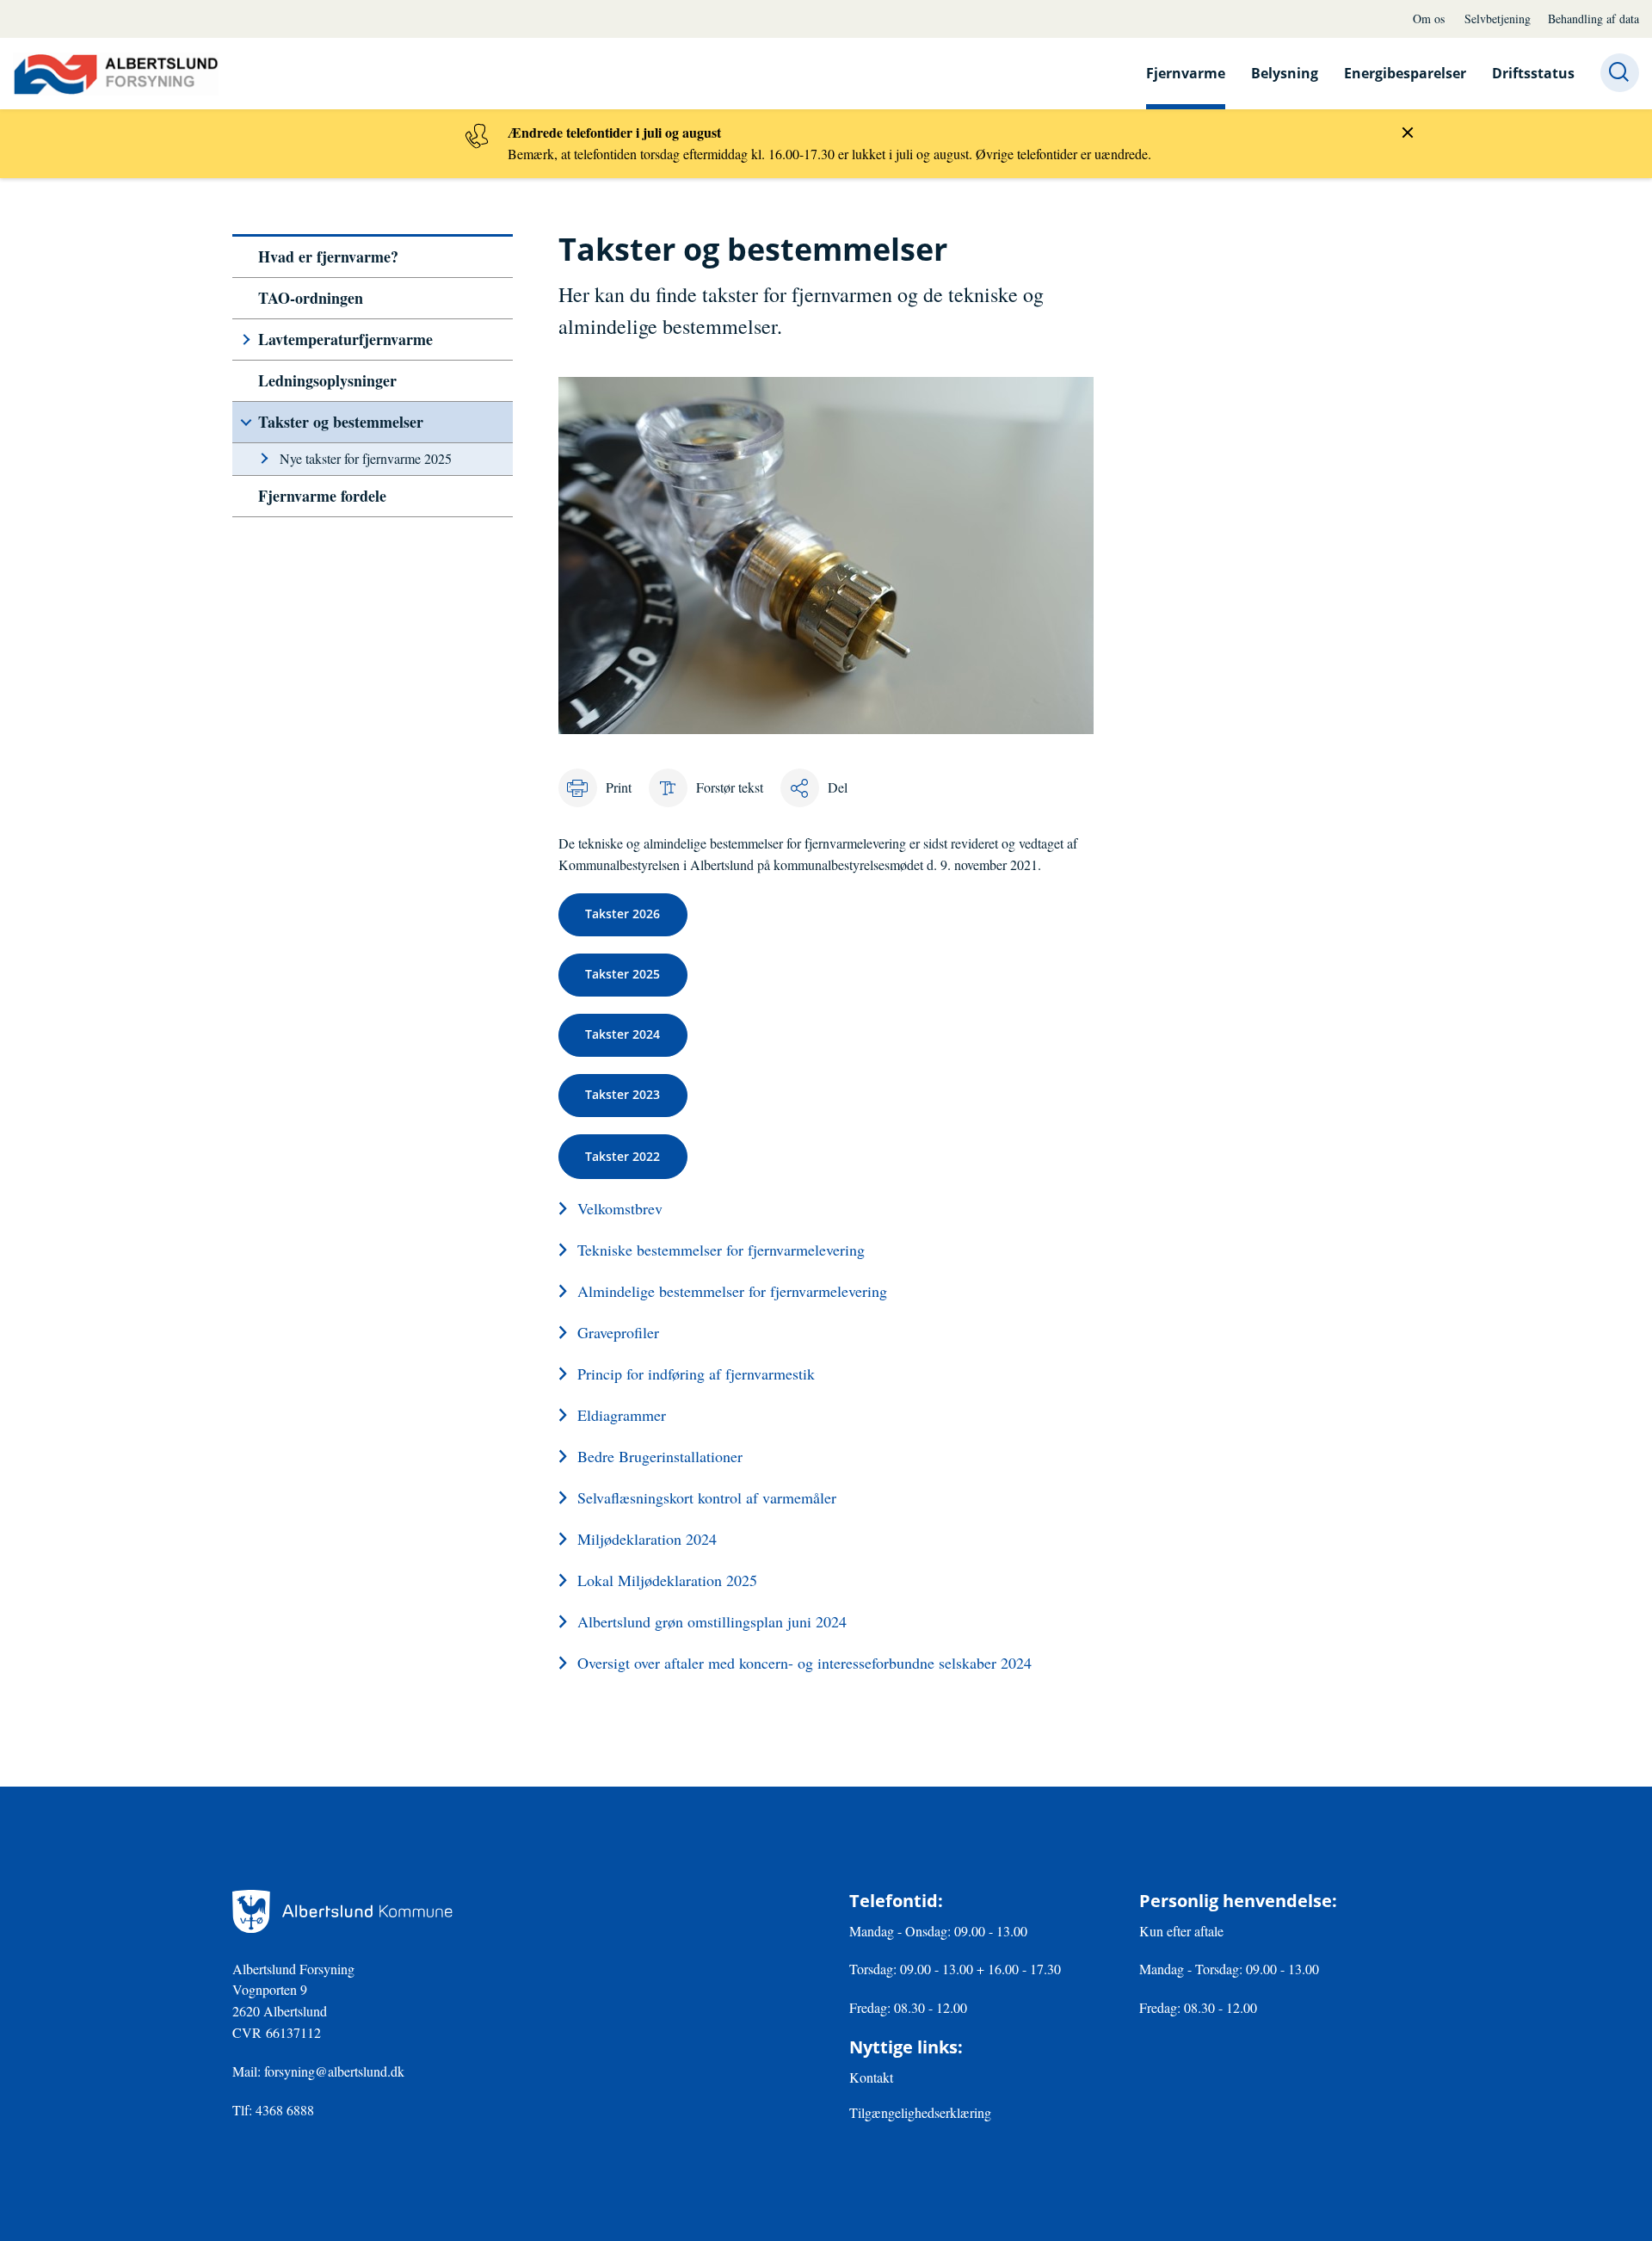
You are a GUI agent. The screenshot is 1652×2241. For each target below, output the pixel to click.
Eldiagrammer (622, 1415)
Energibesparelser (1405, 73)
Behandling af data (1593, 19)
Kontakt (871, 2077)
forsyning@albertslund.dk (336, 2071)
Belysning (1285, 73)
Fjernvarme (1186, 73)
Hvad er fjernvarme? (328, 256)
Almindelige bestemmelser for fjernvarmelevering (732, 1291)
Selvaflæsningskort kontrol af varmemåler (707, 1497)
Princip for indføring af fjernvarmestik (696, 1374)
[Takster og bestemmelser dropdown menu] (246, 422)
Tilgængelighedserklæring (920, 2112)
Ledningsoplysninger (327, 380)
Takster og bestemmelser (341, 422)
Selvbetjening (1498, 19)
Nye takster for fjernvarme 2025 (366, 458)
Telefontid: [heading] (896, 1901)
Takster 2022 (623, 1156)
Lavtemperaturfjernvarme (345, 339)
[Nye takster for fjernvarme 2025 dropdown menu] (264, 459)
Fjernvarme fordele (322, 496)
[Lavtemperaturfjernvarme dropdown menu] (246, 340)
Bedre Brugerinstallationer (660, 1456)
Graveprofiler (618, 1332)
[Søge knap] (1620, 73)
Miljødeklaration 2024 (647, 1539)
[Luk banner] (1408, 133)
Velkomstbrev (620, 1208)
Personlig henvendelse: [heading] (1238, 1901)
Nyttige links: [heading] (906, 2047)
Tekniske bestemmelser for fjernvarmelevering (721, 1250)
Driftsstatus (1533, 73)
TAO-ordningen (311, 298)
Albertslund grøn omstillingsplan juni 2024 (712, 1621)
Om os (1429, 19)
